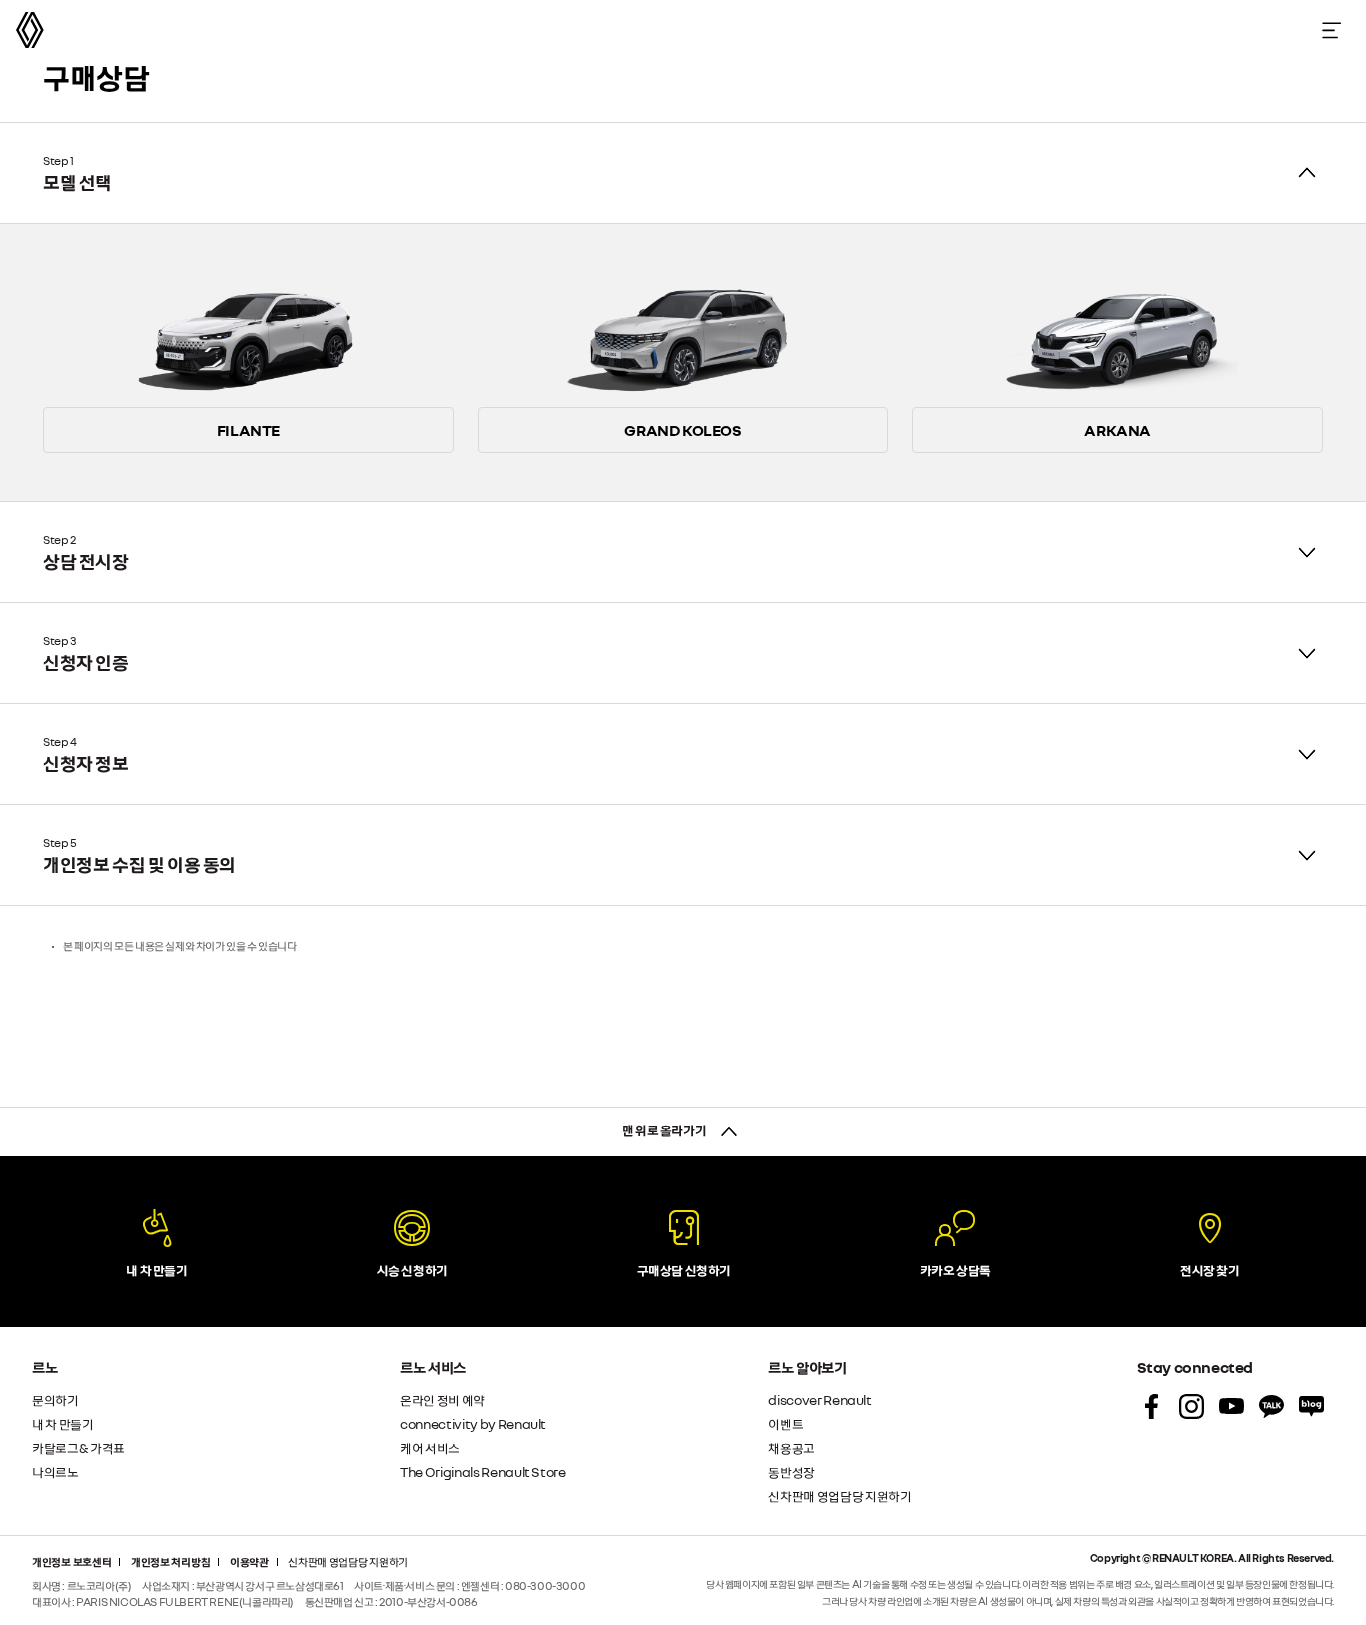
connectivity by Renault (473, 1423)
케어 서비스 (430, 1447)
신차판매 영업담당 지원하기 (839, 1495)
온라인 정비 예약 (442, 1399)
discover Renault (819, 1399)
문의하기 (55, 1399)
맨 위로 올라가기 (664, 1129)
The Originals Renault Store (483, 1471)
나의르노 (55, 1471)
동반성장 (791, 1471)
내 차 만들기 (63, 1423)
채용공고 (791, 1447)
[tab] (683, 173)
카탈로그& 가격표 (78, 1447)
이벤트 (785, 1423)
